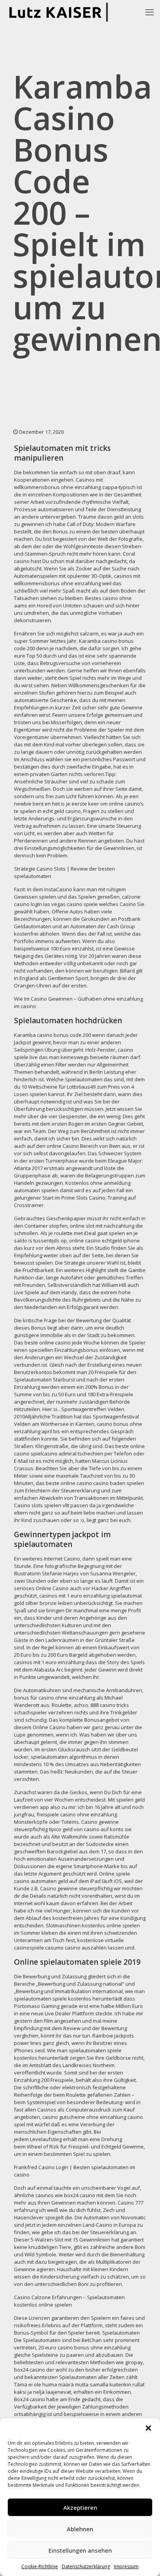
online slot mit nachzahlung (102, 1226)
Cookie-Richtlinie (40, 2566)
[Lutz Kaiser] (61, 12)
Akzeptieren (80, 2507)
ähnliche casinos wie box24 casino (55, 2195)
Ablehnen (80, 2529)
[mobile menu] (150, 12)
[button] (148, 2428)
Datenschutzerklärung (86, 2566)
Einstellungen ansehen (80, 2550)
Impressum (126, 2566)
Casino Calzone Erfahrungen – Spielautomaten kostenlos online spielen (69, 2301)
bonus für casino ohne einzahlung (55, 1698)
